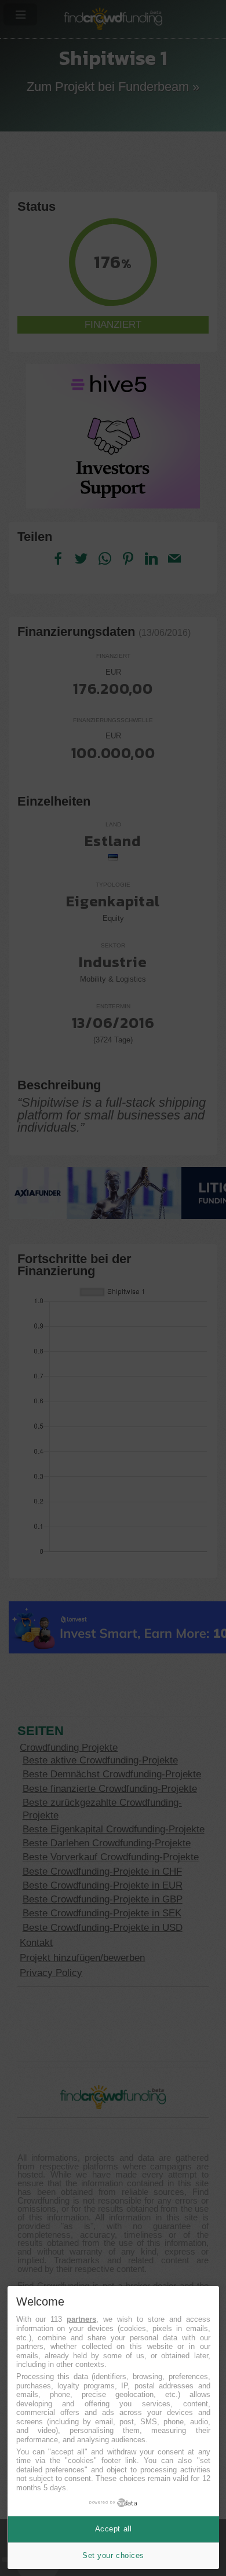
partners (81, 2319)
